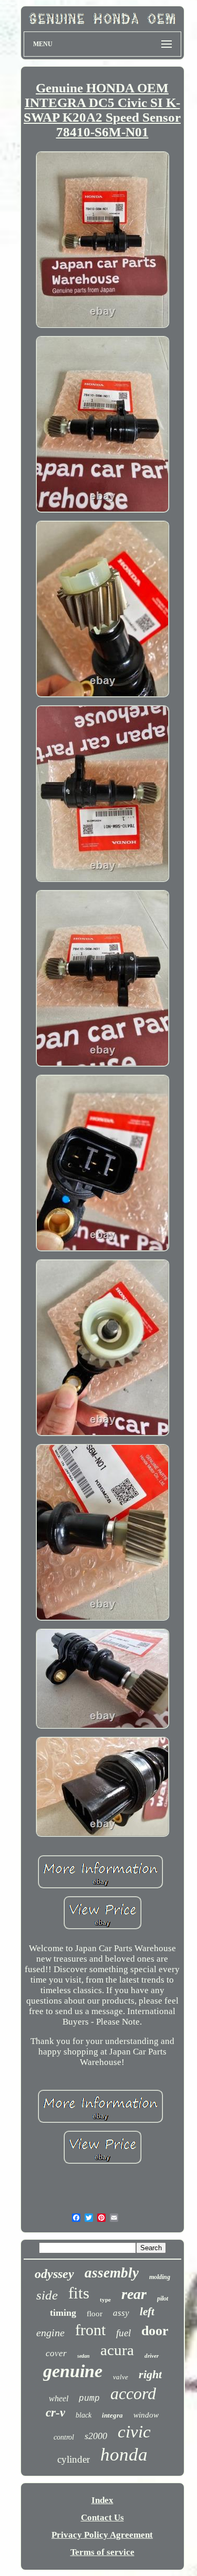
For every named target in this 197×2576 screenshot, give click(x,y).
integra (112, 2415)
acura (117, 2350)
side (47, 2295)
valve (121, 2377)
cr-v (55, 2413)
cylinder (74, 2459)
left (147, 2312)
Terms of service (102, 2552)
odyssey (54, 2274)
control (64, 2437)
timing (63, 2313)
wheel (59, 2398)
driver (152, 2356)
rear (134, 2294)
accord (133, 2393)
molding (160, 2277)
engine (50, 2333)
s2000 (96, 2436)
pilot (163, 2298)
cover (56, 2353)
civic (134, 2432)
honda (124, 2455)
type (105, 2300)
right (150, 2374)
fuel (123, 2333)
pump (89, 2399)
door (155, 2331)
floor (95, 2314)
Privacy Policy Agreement (102, 2535)
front (90, 2330)
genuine (73, 2371)
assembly (112, 2273)
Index (102, 2500)
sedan (84, 2356)
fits (79, 2293)
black (84, 2415)
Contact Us (102, 2518)
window (146, 2415)
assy (121, 2313)
